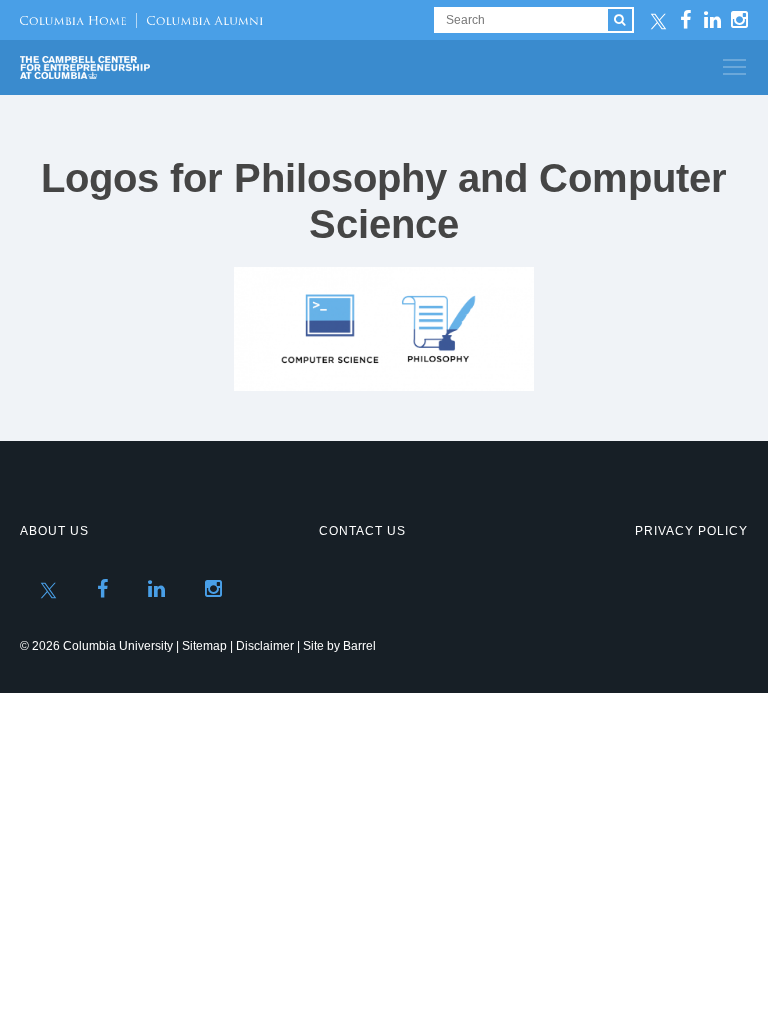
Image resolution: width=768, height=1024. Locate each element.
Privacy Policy (691, 531)
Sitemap (204, 646)
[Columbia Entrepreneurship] (127, 67)
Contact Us (362, 531)
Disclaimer (265, 646)
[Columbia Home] (73, 20)
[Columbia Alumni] (199, 20)
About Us (54, 531)
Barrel (359, 646)
